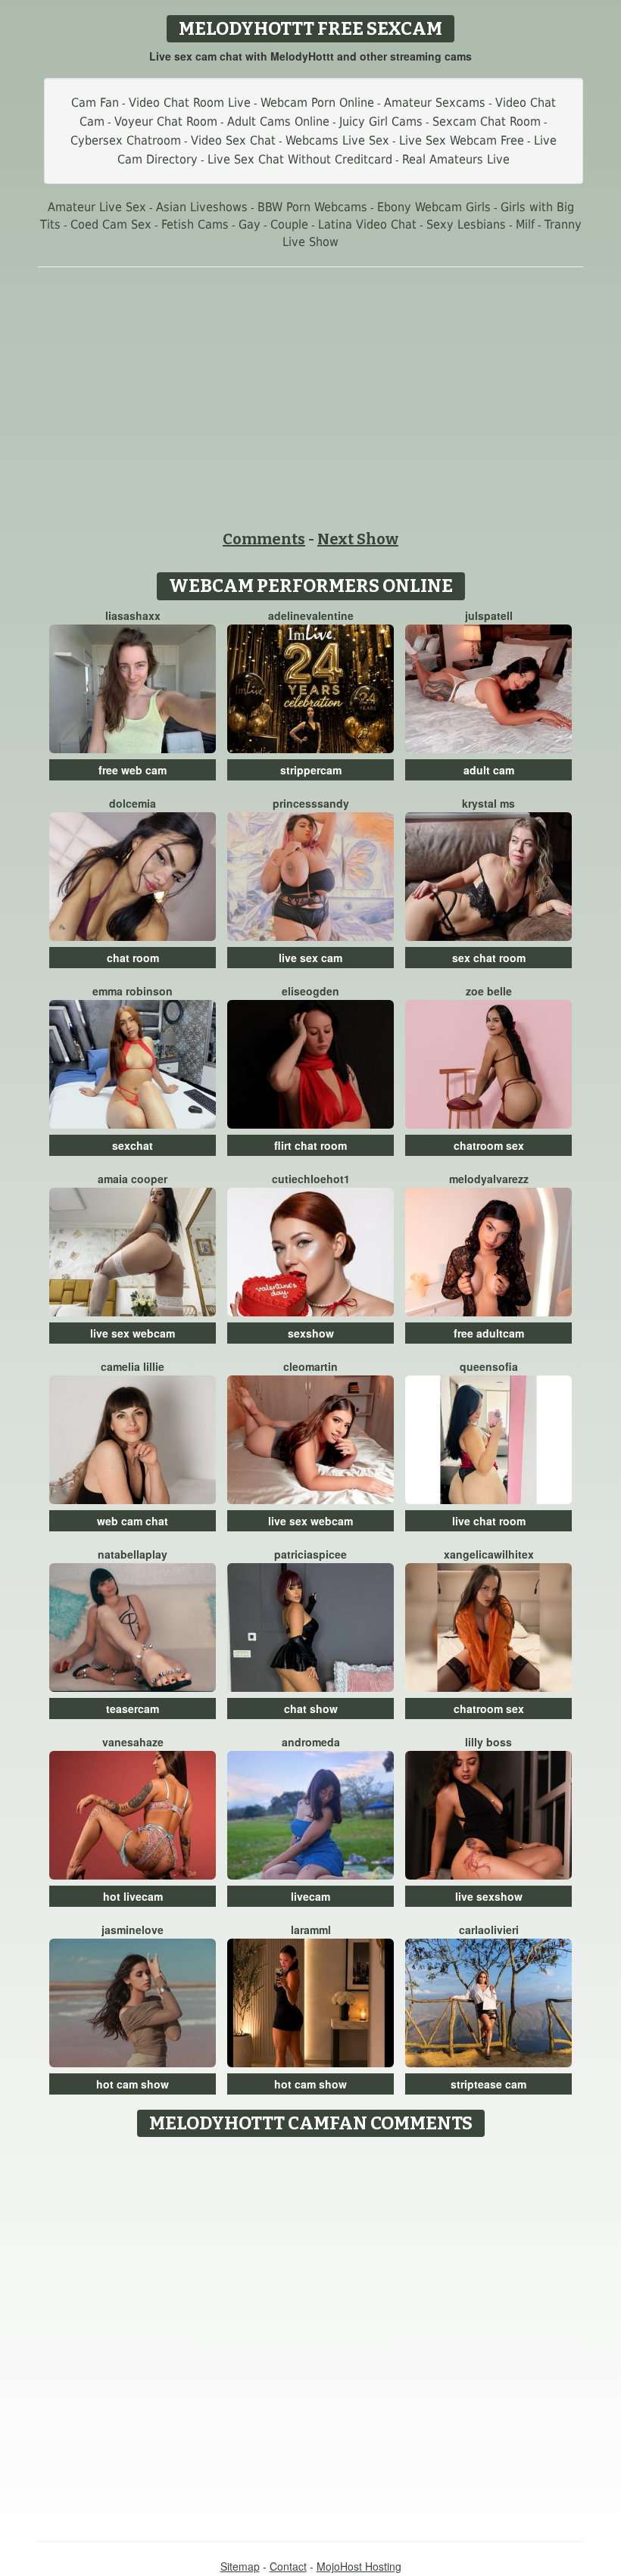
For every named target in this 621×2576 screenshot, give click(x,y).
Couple (289, 224)
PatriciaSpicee (310, 1554)
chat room (133, 958)
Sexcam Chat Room (487, 121)
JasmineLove (133, 1930)
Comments (264, 539)
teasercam (133, 1709)
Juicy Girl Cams (381, 121)
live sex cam (310, 958)
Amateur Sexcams (435, 103)
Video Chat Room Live (190, 103)
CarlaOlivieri (489, 1930)
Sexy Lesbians (466, 224)
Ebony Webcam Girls (434, 207)
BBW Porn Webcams (312, 207)
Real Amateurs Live (456, 159)
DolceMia (133, 803)
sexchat (133, 1145)
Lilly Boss (488, 1742)
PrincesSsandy (311, 803)
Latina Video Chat (367, 224)
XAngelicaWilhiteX (489, 1554)
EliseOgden (310, 991)
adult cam (489, 770)
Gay (250, 224)
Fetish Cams (195, 224)
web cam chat (133, 1521)
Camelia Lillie (133, 1366)
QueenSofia (489, 1366)
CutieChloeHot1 (311, 1179)
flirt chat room (310, 1145)
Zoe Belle (489, 991)
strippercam (311, 770)
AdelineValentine (311, 615)
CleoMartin (310, 1366)
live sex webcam (133, 1333)
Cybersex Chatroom (126, 140)
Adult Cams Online (278, 121)
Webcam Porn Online (317, 103)
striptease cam (488, 2084)
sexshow (311, 1333)
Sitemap (240, 2566)
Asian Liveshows (202, 207)
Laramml (311, 1930)
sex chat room (489, 958)
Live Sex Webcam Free (462, 140)
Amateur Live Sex (97, 207)
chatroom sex (489, 1145)
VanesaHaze (133, 1742)
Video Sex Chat (233, 140)
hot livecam (133, 1896)
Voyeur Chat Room (166, 121)
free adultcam (489, 1333)
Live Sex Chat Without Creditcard (300, 159)
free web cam (133, 770)
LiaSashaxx (133, 615)
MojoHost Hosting (359, 2566)
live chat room (489, 1521)
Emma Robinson (133, 991)
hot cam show (133, 2084)
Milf (525, 224)
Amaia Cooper (133, 1179)
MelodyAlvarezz (489, 1179)
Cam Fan (95, 103)
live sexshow (489, 1896)
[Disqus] (311, 2334)
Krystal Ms (488, 803)
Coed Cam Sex (111, 224)
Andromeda (311, 1742)
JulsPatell (489, 615)
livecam (310, 1896)
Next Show (358, 539)
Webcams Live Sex (337, 140)
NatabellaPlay (133, 1554)
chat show (311, 1709)
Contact (288, 2566)
